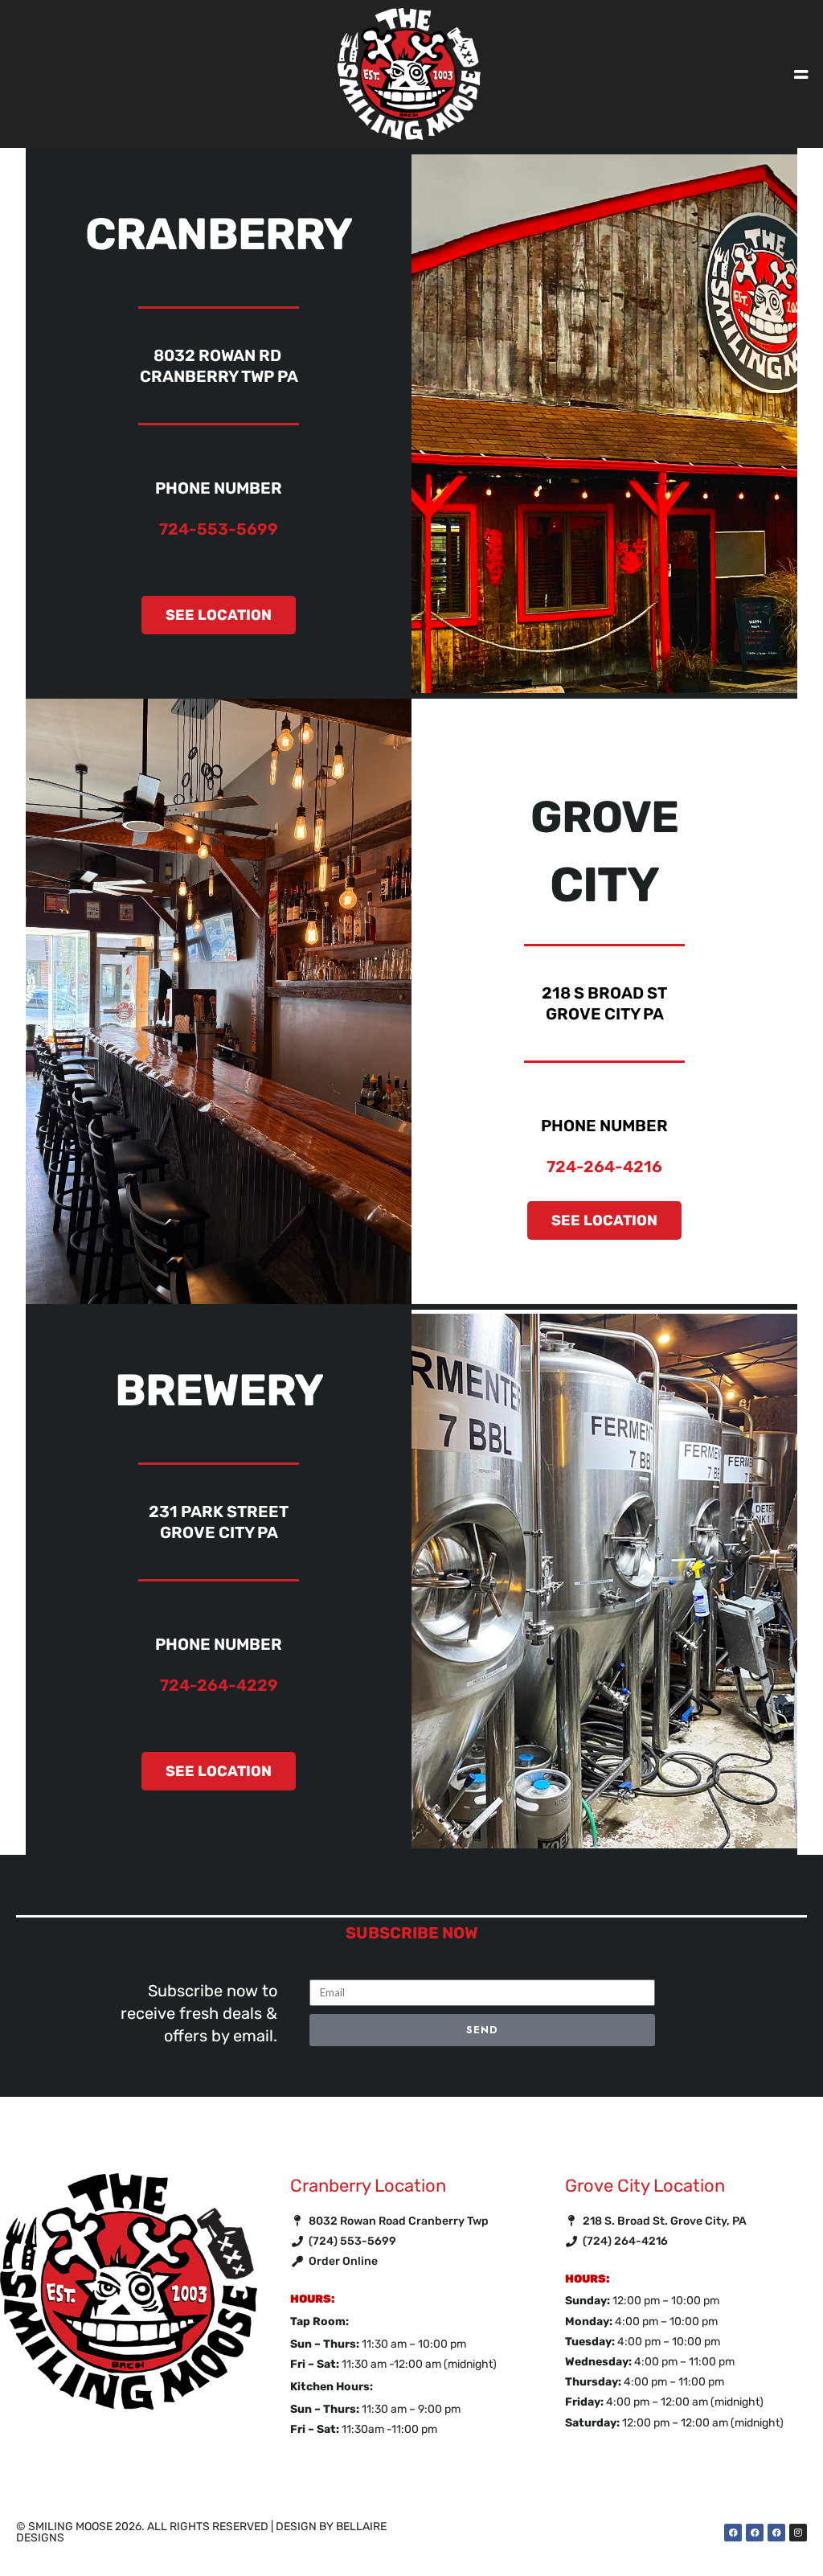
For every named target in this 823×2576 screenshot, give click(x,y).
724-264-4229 (219, 1685)
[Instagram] (798, 2533)
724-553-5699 (219, 529)
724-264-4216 (604, 1167)
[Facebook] (733, 2533)
